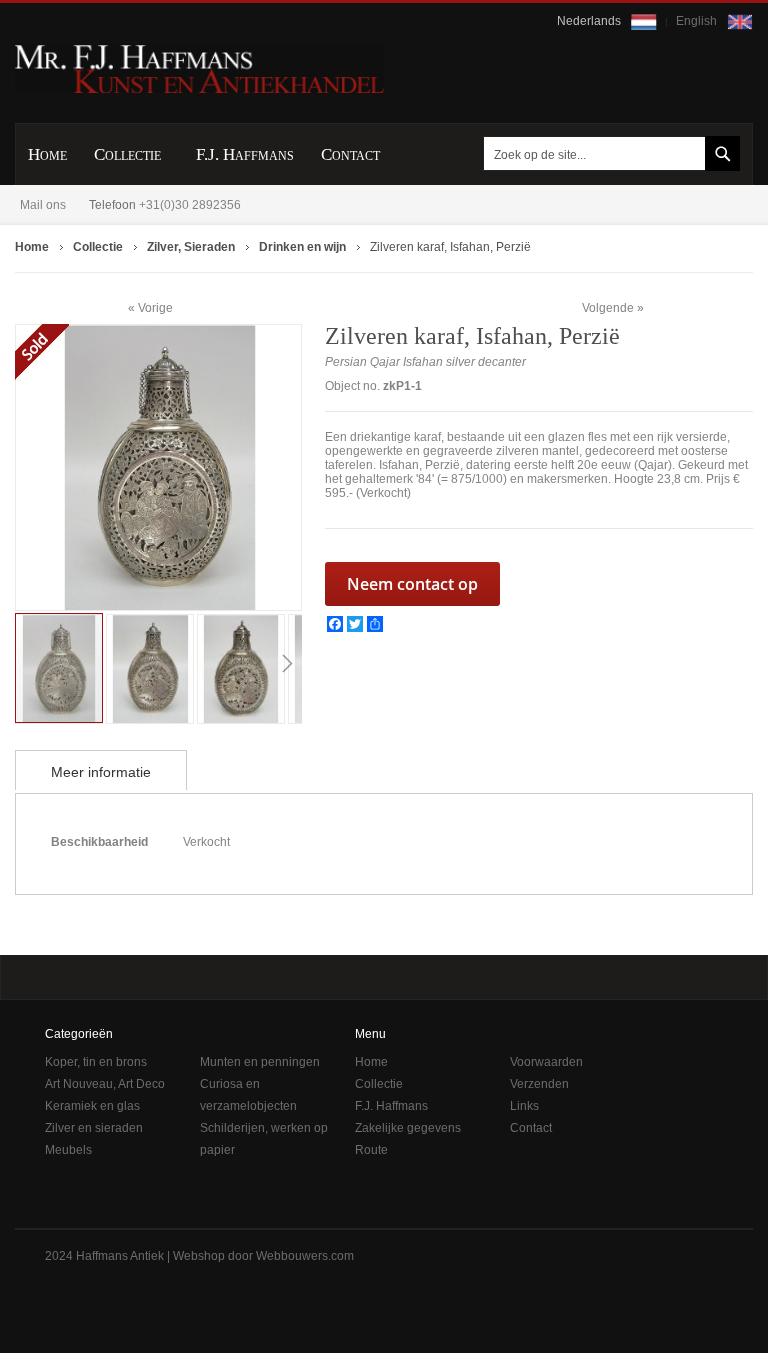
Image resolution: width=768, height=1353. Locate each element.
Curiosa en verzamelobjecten (248, 1095)
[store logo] (199, 68)
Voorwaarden (546, 1062)
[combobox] (608, 153)
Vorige (155, 307)
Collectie (379, 1084)
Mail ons (43, 205)
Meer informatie (101, 772)
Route (371, 1150)
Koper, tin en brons (96, 1062)
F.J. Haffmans (391, 1106)
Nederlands (590, 21)
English (698, 21)
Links (524, 1106)
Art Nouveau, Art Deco (105, 1084)
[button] (151, 667)
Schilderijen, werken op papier (264, 1139)
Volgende (608, 308)
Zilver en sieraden (94, 1128)
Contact (531, 1128)
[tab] (101, 770)
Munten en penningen (260, 1062)
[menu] (384, 154)
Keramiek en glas (92, 1106)
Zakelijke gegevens (408, 1128)
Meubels (68, 1150)
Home (371, 1062)
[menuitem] (47, 154)
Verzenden (539, 1084)
